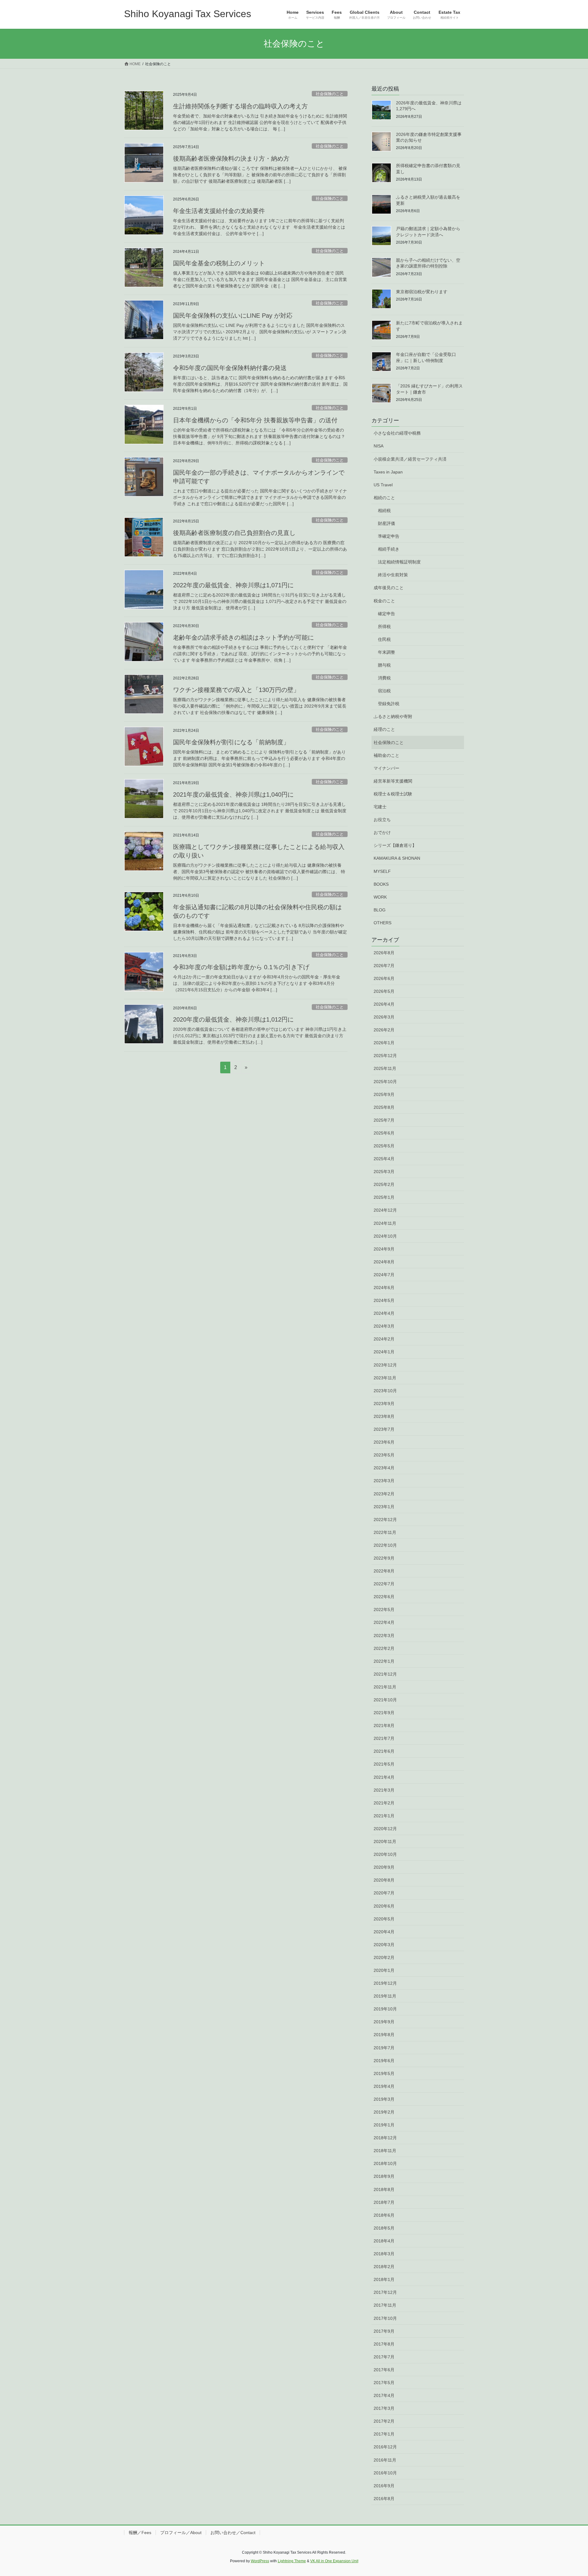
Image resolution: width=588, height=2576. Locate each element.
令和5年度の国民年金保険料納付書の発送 (230, 368)
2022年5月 (384, 1610)
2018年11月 (385, 2151)
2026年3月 (384, 1017)
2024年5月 (384, 1300)
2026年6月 (384, 978)
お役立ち (382, 820)
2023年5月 (384, 1455)
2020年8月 (384, 1880)
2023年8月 (384, 1416)
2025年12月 (385, 1056)
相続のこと (384, 498)
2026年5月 (384, 991)
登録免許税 (389, 704)
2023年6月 (384, 1442)
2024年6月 (384, 1288)
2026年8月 (384, 953)
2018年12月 (385, 2138)
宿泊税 (384, 691)
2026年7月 (384, 966)
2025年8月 (384, 1107)
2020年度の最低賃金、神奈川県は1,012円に (233, 1019)
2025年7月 (384, 1120)
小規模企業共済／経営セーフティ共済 (410, 459)
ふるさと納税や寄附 (393, 716)
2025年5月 (384, 1146)
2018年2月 (384, 2267)
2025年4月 (384, 1159)
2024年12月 (385, 1210)
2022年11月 (385, 1532)
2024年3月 (384, 1326)
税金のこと (384, 601)
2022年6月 (384, 1597)
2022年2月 (384, 1648)
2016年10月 (385, 2473)
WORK (380, 897)
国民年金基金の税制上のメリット (219, 263)
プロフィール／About (181, 2533)
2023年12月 (385, 1365)
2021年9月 (384, 1713)
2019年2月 (384, 2112)
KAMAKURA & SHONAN (397, 858)
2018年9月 (384, 2176)
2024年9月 (384, 1249)
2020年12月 (385, 1829)
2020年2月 (384, 1957)
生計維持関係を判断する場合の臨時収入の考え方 (240, 106)
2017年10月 (385, 2318)
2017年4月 (384, 2395)
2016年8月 (384, 2499)
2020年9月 (384, 1867)
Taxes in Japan (388, 472)
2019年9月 (384, 2022)
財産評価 (386, 523)
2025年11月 (385, 1068)
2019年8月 (384, 2035)
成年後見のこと (389, 588)
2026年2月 (384, 1030)
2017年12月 (385, 2292)
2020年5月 (384, 1919)
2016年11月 (385, 2460)
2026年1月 (384, 1043)
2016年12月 (385, 2447)
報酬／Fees (140, 2533)
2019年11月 (385, 1996)
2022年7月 (384, 1584)
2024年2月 (384, 1339)
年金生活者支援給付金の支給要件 (219, 211)
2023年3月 (384, 1481)
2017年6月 (384, 2370)
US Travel (383, 485)
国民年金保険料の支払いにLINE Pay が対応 (233, 316)
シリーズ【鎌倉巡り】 (395, 845)
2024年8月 (384, 1262)
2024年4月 (384, 1313)
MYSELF (382, 871)
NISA (379, 446)
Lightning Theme (292, 2561)
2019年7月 (384, 2048)
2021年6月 (384, 1751)
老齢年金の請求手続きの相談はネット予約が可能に (243, 637)
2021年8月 (384, 1725)
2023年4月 (384, 1468)
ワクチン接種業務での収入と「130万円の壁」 (236, 690)
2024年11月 (385, 1223)
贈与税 (384, 665)
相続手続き (389, 549)
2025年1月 (384, 1197)
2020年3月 (384, 1945)
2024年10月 (385, 1236)
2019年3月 (384, 2099)
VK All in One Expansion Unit (334, 2561)
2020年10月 (385, 1854)
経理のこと (384, 729)
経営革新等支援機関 (393, 781)
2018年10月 (385, 2163)
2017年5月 (384, 2383)
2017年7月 (384, 2357)
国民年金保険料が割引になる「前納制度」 (231, 742)
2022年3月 (384, 1636)
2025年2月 (384, 1184)
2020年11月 (385, 1841)
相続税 (384, 510)
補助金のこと (386, 755)
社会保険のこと (330, 94)
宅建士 (380, 807)
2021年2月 (384, 1803)
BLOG (380, 910)
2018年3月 (384, 2254)
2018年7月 (384, 2202)
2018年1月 (384, 2279)
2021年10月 (385, 1700)
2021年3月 (384, 1790)
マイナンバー (386, 768)
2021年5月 (384, 1764)
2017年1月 (384, 2434)
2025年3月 (384, 1172)
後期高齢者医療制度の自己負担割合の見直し (234, 533)
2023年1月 (384, 1507)
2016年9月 (384, 2486)
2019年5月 (384, 2073)
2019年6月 (384, 2061)
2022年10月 (385, 1545)
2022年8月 (384, 1571)
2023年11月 (385, 1378)
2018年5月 (384, 2228)
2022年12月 (385, 1520)
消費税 (384, 678)
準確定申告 (389, 536)
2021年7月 (384, 1738)
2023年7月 (384, 1429)
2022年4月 (384, 1622)
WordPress (260, 2561)
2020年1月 (384, 1970)
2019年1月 (384, 2125)
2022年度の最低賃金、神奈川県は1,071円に (233, 585)
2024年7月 (384, 1275)
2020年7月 (384, 1893)
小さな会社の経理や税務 (397, 433)
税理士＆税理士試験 (393, 794)
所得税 (384, 626)
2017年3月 (384, 2408)
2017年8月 (384, 2344)
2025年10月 (385, 1082)
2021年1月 (384, 1816)
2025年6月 (384, 1133)
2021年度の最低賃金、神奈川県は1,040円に (233, 794)
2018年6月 (384, 2215)
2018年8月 (384, 2189)
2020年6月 (384, 1906)
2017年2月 (384, 2421)
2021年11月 (385, 1687)
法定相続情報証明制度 (399, 562)
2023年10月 (385, 1391)
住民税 (384, 639)
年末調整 (386, 652)
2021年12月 (385, 1674)
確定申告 (386, 614)
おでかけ (382, 832)
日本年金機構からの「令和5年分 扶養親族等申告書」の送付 (255, 420)
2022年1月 (384, 1661)
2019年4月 (384, 2086)
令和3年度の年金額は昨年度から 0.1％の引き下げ (241, 967)
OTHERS (383, 923)
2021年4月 (384, 1777)
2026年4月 (384, 1004)
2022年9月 (384, 1558)
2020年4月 (384, 1932)
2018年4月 (384, 2241)
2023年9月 (384, 1404)
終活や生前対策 (393, 575)
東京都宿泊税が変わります (422, 292)
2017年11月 (385, 2305)
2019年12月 (385, 1983)
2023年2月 (384, 1494)
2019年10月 (385, 2009)
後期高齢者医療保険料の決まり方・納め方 (231, 159)
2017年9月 (384, 2331)
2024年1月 (384, 1352)
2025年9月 (384, 1094)
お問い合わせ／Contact (233, 2533)
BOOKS (381, 884)
